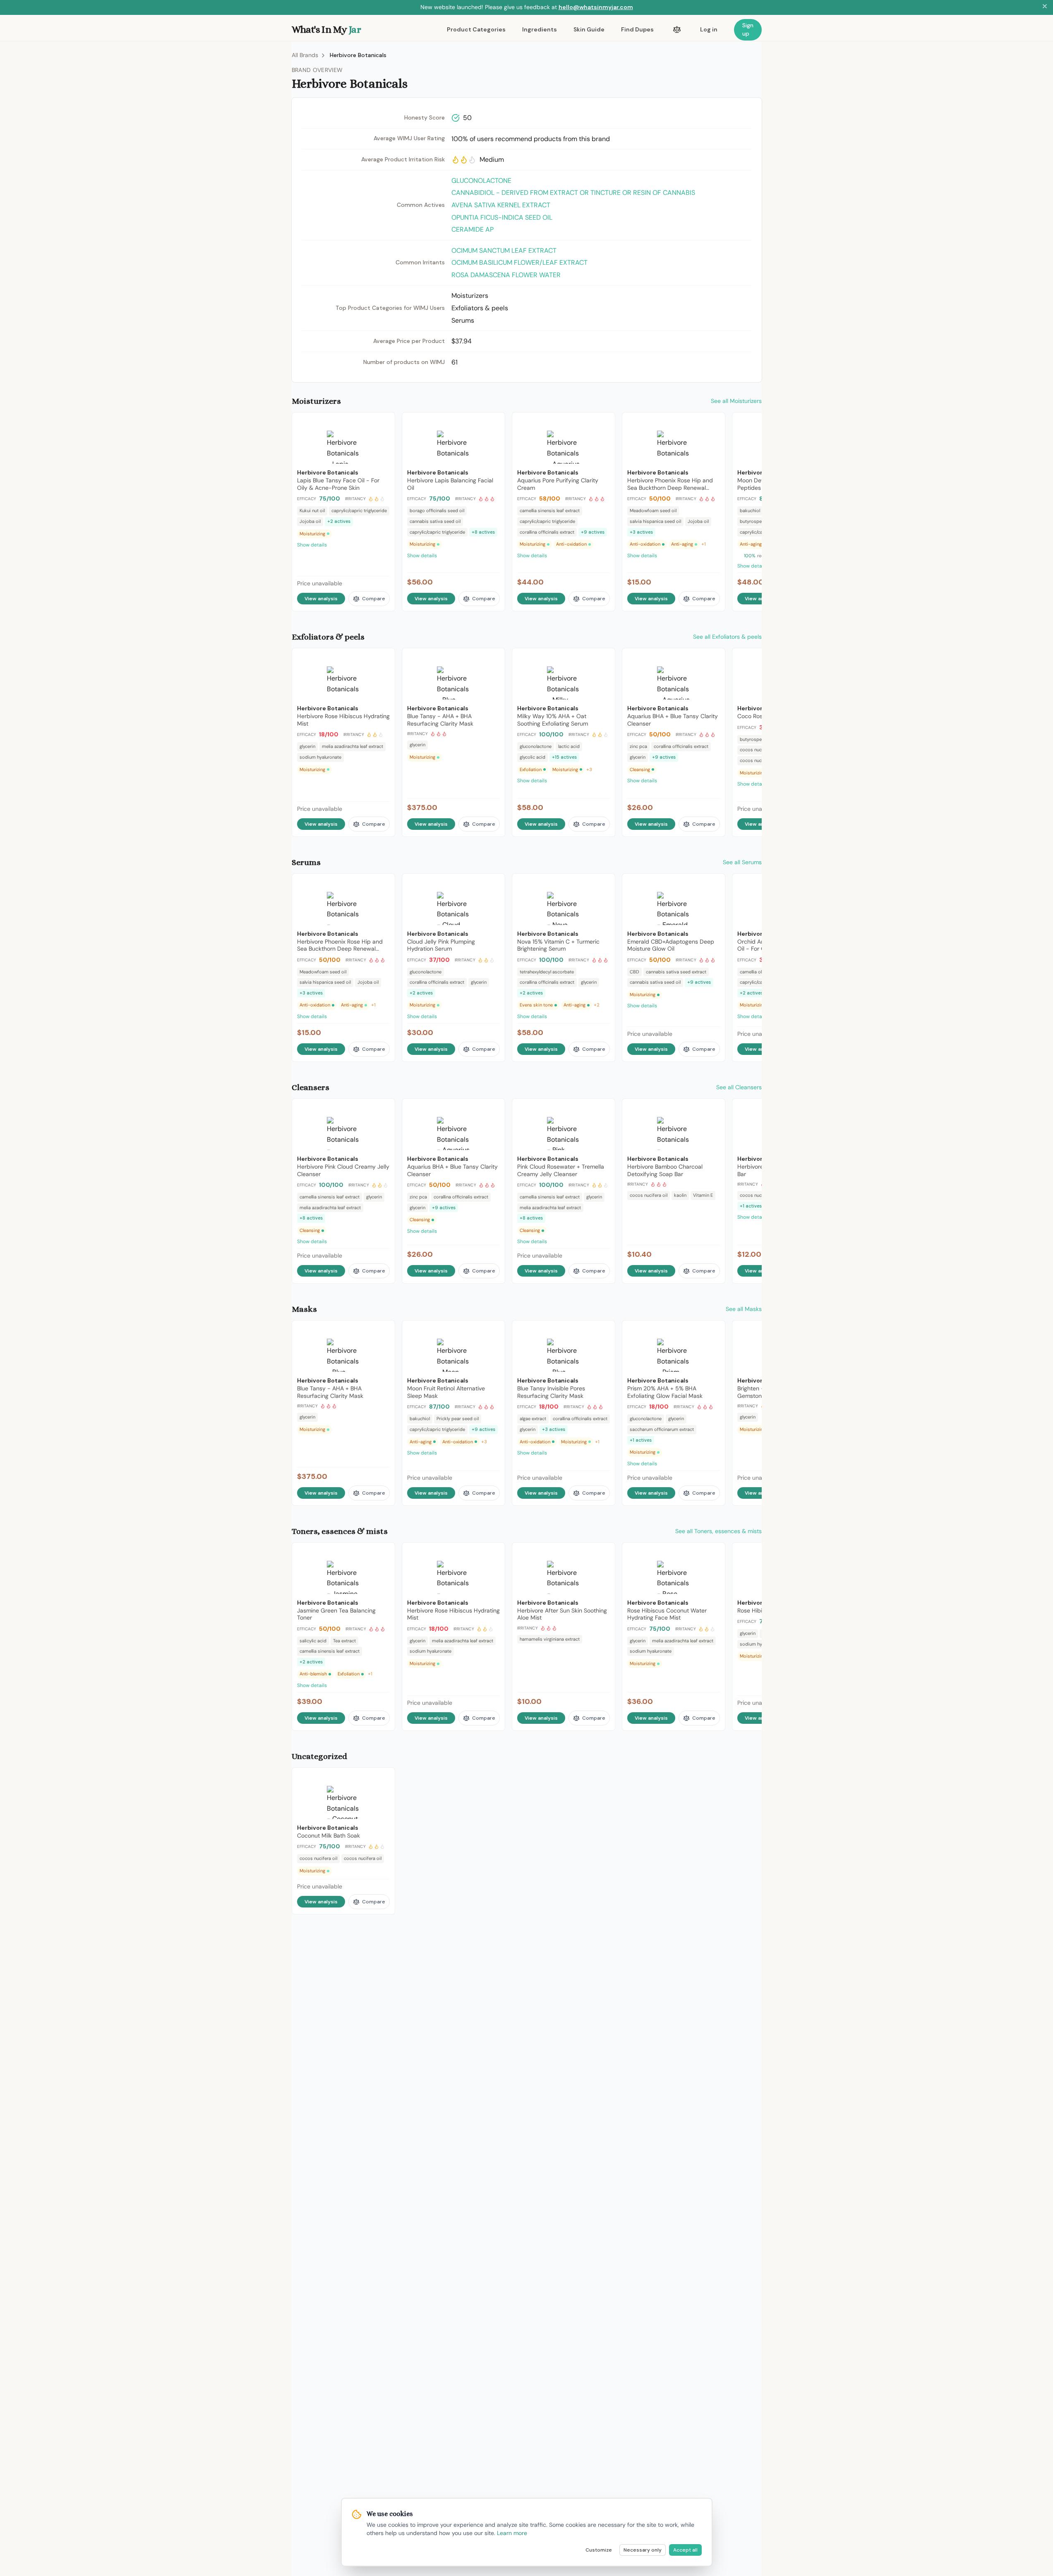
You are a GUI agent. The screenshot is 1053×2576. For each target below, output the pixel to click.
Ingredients (540, 29)
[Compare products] (677, 30)
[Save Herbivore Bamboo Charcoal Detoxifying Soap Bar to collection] (713, 1109)
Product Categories (476, 29)
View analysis (321, 599)
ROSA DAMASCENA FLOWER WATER (506, 275)
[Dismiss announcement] (1045, 7)
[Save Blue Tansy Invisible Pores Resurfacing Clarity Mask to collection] (603, 1330)
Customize (599, 2550)
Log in (709, 29)
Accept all (685, 2550)
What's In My (326, 29)
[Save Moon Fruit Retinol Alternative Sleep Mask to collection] (493, 1330)
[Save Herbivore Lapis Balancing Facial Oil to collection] (493, 422)
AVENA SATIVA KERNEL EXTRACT (501, 205)
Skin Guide (589, 29)
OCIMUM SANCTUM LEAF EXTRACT (504, 250)
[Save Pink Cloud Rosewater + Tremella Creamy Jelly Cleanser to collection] (603, 1109)
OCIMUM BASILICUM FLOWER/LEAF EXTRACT (519, 262)
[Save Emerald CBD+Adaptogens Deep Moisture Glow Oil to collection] (713, 884)
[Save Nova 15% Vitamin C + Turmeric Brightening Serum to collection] (603, 884)
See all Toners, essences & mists (718, 1531)
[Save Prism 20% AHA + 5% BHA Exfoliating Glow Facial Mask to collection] (713, 1330)
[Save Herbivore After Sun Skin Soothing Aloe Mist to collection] (603, 1553)
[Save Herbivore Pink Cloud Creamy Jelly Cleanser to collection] (383, 1109)
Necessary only (643, 2550)
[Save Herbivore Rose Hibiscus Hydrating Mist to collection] (383, 658)
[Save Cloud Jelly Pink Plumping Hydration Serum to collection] (493, 884)
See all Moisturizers (736, 401)
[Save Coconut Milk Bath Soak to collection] (383, 1778)
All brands (305, 55)
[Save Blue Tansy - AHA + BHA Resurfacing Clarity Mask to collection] (493, 658)
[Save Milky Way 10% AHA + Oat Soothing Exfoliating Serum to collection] (603, 658)
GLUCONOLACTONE (481, 181)
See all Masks (744, 1309)
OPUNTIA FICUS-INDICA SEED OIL (502, 217)
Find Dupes (637, 29)
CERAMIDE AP (473, 229)
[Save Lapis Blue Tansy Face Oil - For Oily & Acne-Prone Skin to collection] (383, 422)
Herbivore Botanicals (358, 55)
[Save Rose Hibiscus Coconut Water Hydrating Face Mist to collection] (713, 1553)
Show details (312, 545)
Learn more (512, 2533)
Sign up (748, 29)
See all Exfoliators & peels (727, 637)
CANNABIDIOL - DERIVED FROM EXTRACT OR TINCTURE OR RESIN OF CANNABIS (573, 193)
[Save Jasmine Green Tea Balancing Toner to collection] (383, 1553)
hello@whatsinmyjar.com (596, 7)
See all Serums (742, 862)
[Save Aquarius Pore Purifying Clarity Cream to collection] (603, 422)
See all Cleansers (739, 1087)
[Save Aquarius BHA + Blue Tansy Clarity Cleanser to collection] (713, 658)
